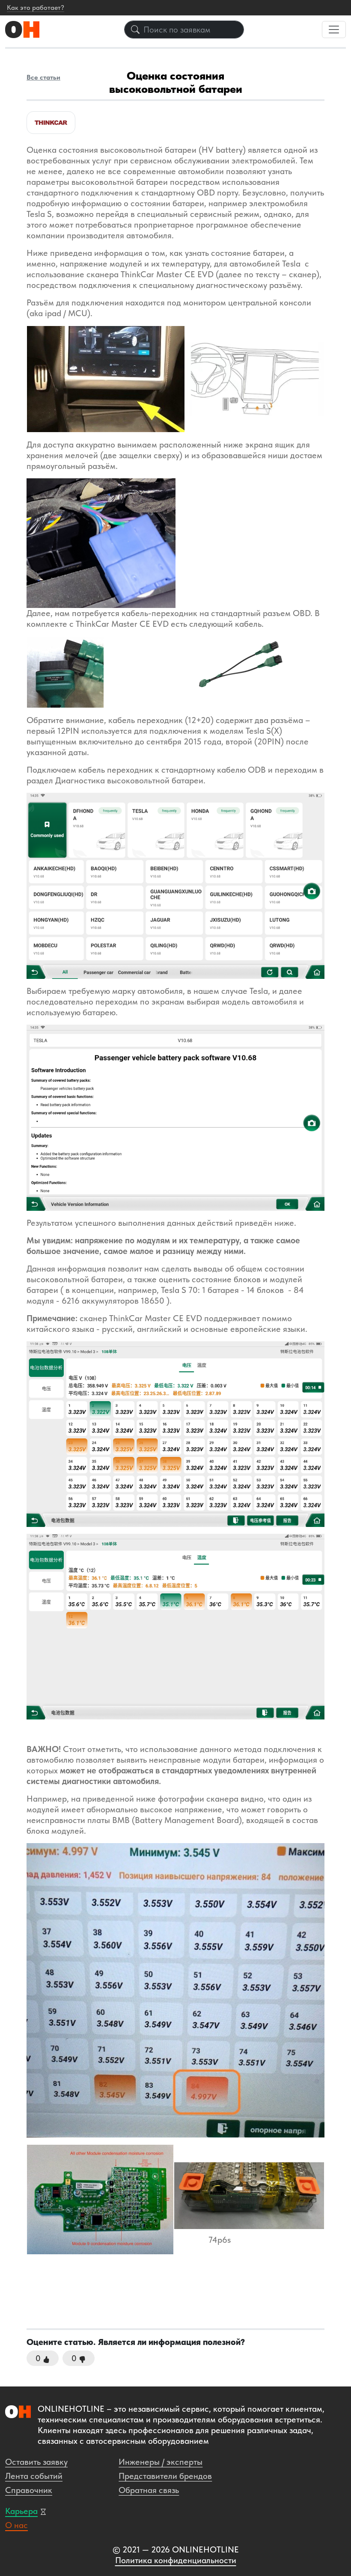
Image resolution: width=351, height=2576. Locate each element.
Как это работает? (36, 7)
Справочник (29, 2490)
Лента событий (34, 2476)
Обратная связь (149, 2490)
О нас (16, 2525)
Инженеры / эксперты (161, 2462)
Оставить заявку (36, 2462)
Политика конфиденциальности (176, 2560)
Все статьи (43, 77)
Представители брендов (165, 2476)
